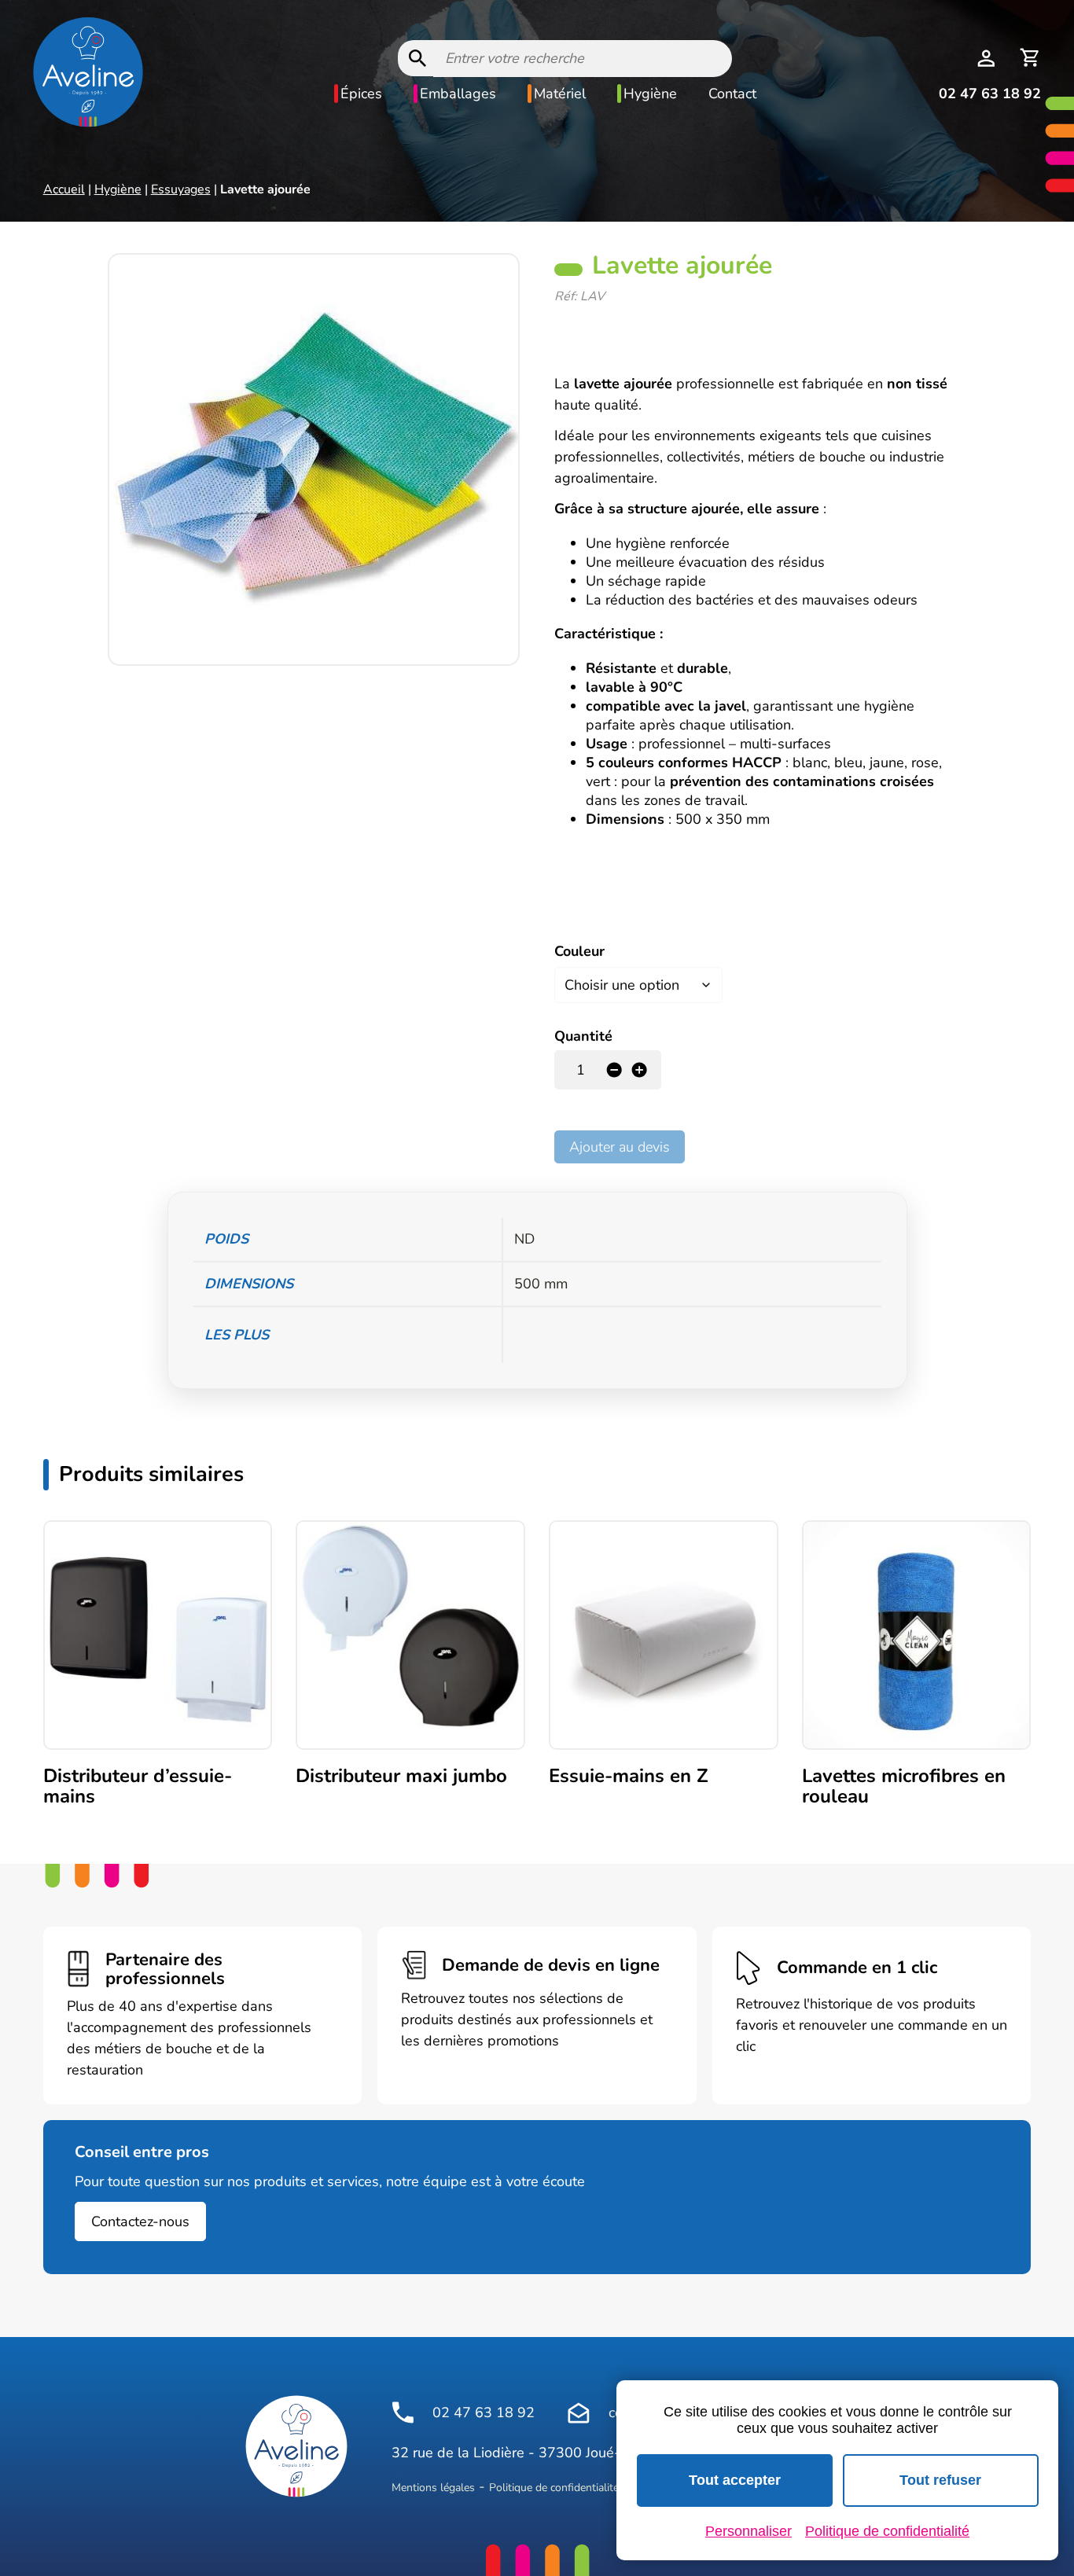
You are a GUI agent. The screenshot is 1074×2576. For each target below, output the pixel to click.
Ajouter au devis (620, 1147)
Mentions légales (433, 2488)
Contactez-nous (140, 2221)
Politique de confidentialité (554, 2488)
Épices (361, 94)
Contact (732, 94)
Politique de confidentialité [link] (887, 2531)
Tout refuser (940, 2480)
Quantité (583, 1036)
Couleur (579, 951)
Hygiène (650, 94)
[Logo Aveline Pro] (296, 2446)
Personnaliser (748, 2531)
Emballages (458, 94)
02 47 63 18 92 (990, 94)
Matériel (560, 94)
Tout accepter (735, 2480)
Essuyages (181, 189)
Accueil (64, 189)
